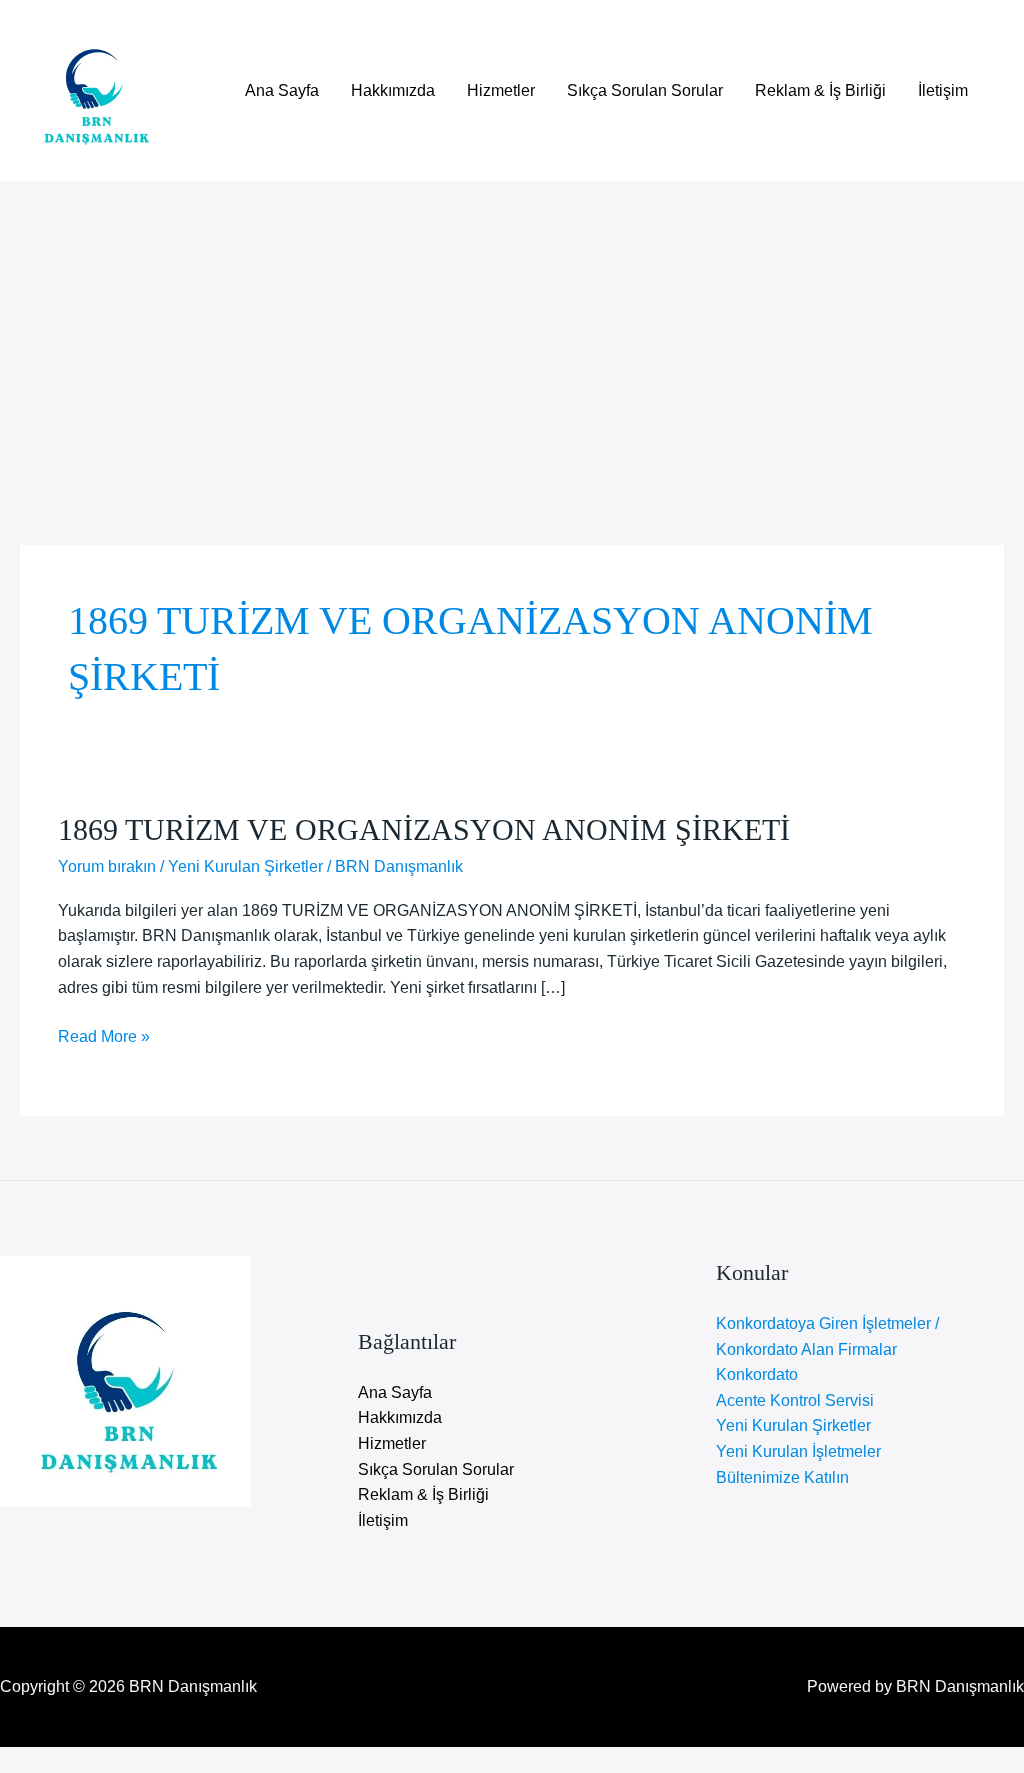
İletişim (943, 90)
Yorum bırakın (107, 866)
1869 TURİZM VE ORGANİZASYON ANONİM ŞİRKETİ (424, 829)
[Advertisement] (512, 331)
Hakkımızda (393, 90)
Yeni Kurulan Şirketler (245, 866)
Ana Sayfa (282, 90)
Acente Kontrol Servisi (795, 1400)
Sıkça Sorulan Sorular (645, 90)
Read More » (104, 1038)
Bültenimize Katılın (782, 1477)
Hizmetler (501, 90)
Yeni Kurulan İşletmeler (798, 1451)
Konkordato (757, 1374)
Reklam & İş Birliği (820, 90)
